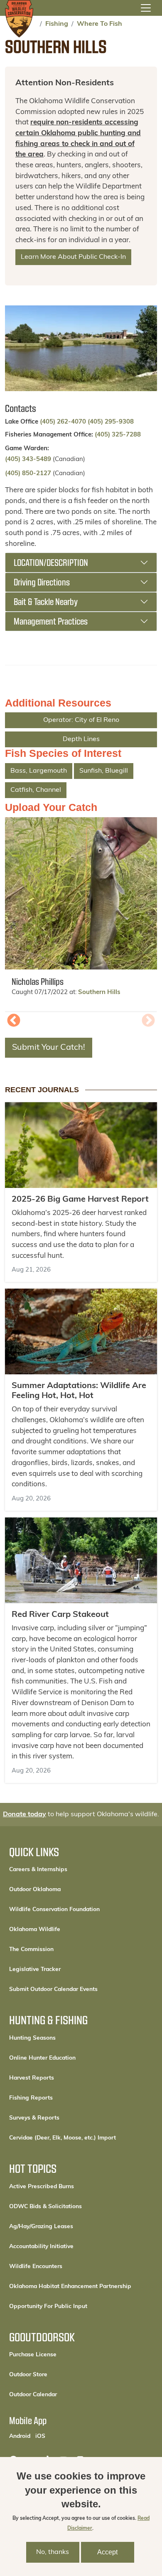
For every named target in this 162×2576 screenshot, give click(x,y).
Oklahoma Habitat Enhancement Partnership (70, 2287)
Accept (107, 2552)
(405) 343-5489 (28, 460)
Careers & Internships (38, 1870)
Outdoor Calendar (61, 2395)
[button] (81, 893)
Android (20, 2436)
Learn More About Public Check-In (73, 257)
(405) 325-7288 (118, 435)
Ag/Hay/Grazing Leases (41, 2227)
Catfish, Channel (36, 790)
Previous (14, 1021)
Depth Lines (81, 739)
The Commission (31, 1950)
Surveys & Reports (34, 2118)
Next (148, 1021)
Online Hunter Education (42, 2058)
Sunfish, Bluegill (104, 771)
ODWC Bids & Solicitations (45, 2207)
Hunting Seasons (32, 2038)
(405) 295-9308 (111, 422)
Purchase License (61, 2355)
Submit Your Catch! (49, 1048)
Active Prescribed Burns (42, 2187)
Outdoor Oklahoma (35, 1890)
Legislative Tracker (35, 1970)
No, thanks (53, 2552)
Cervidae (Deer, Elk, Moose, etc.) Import (63, 2138)
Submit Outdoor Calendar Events (53, 1990)
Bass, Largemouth (39, 771)
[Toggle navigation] (146, 8)
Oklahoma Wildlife (35, 1930)
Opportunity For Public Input (48, 2307)
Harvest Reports (32, 2078)
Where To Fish (99, 24)
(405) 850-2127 (28, 474)
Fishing (57, 24)
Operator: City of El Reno (81, 720)
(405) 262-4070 (64, 422)
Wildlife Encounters (36, 2267)
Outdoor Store (56, 2375)
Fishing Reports (31, 2098)
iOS (40, 2436)
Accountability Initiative (41, 2247)
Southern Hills (99, 993)
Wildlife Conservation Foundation (54, 1910)
